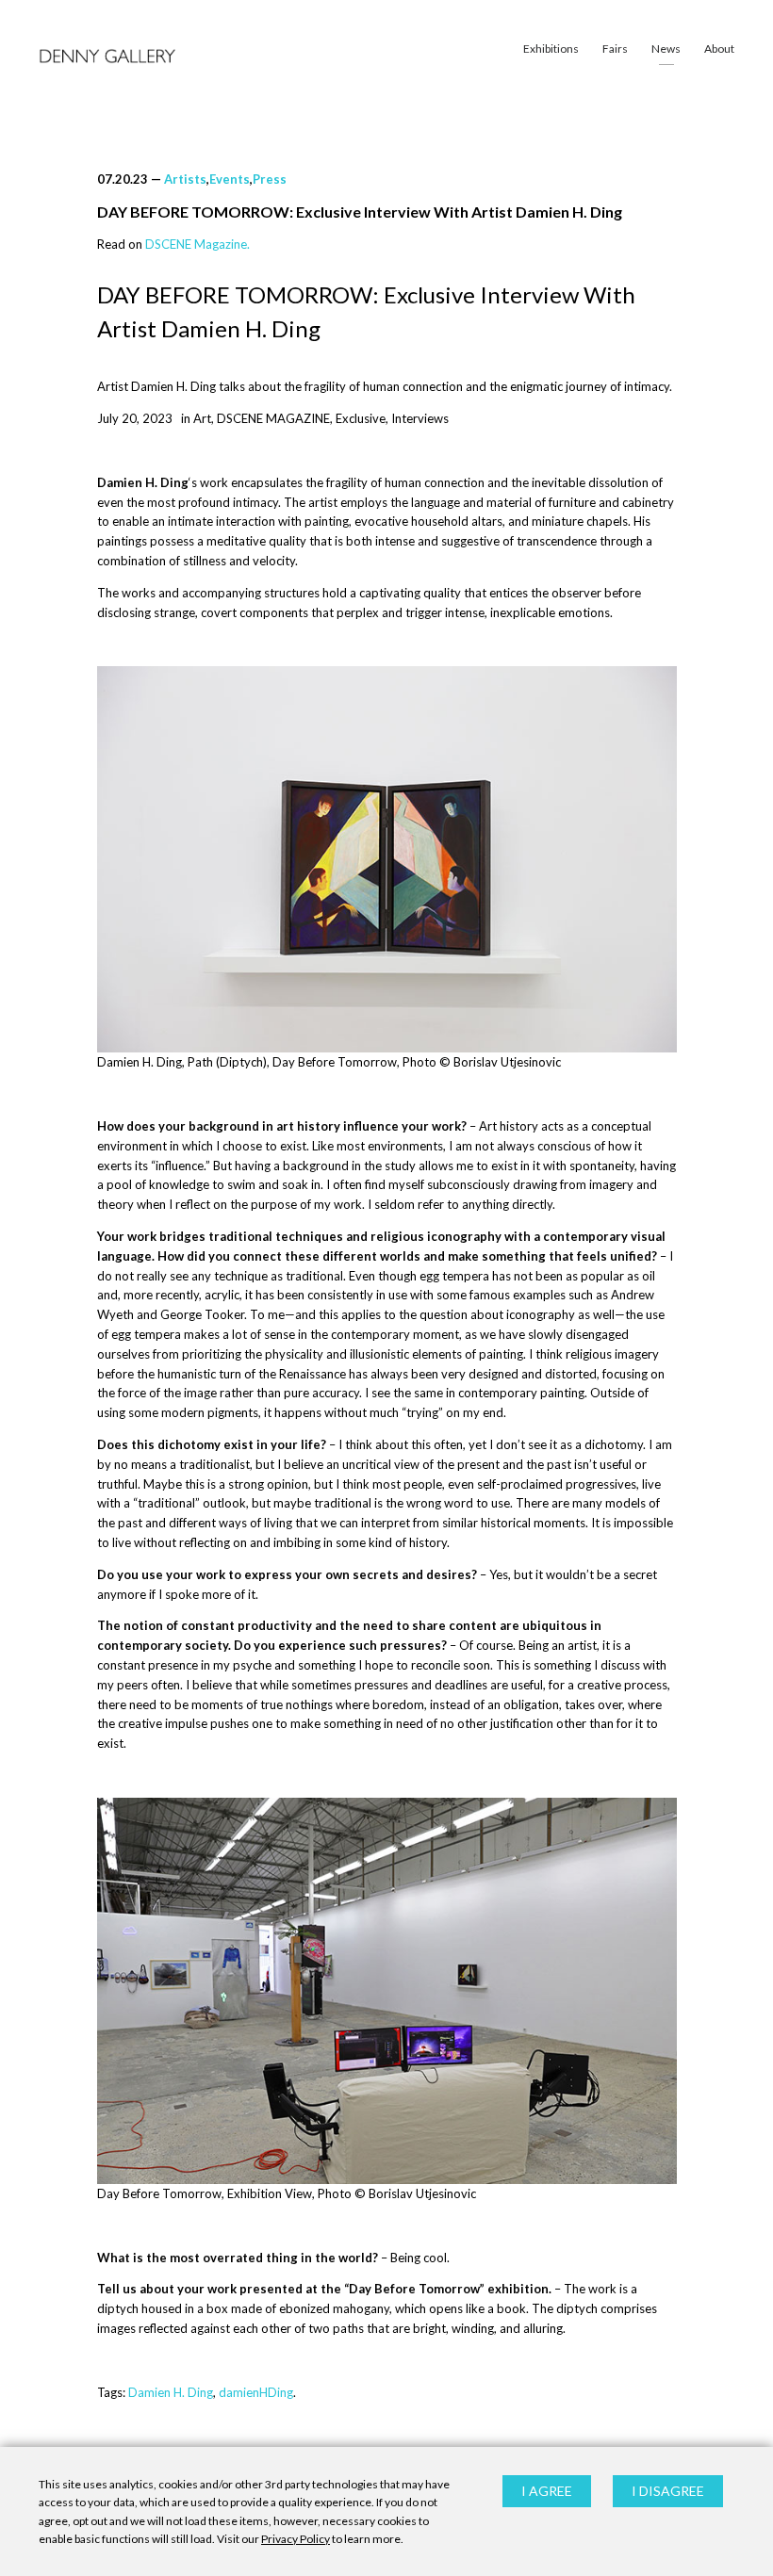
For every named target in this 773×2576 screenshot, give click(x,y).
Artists (185, 179)
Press (270, 179)
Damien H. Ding (171, 2392)
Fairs (615, 49)
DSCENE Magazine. (197, 244)
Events (230, 179)
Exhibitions (551, 49)
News (666, 49)
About (719, 49)
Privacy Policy (296, 2539)
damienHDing (256, 2392)
